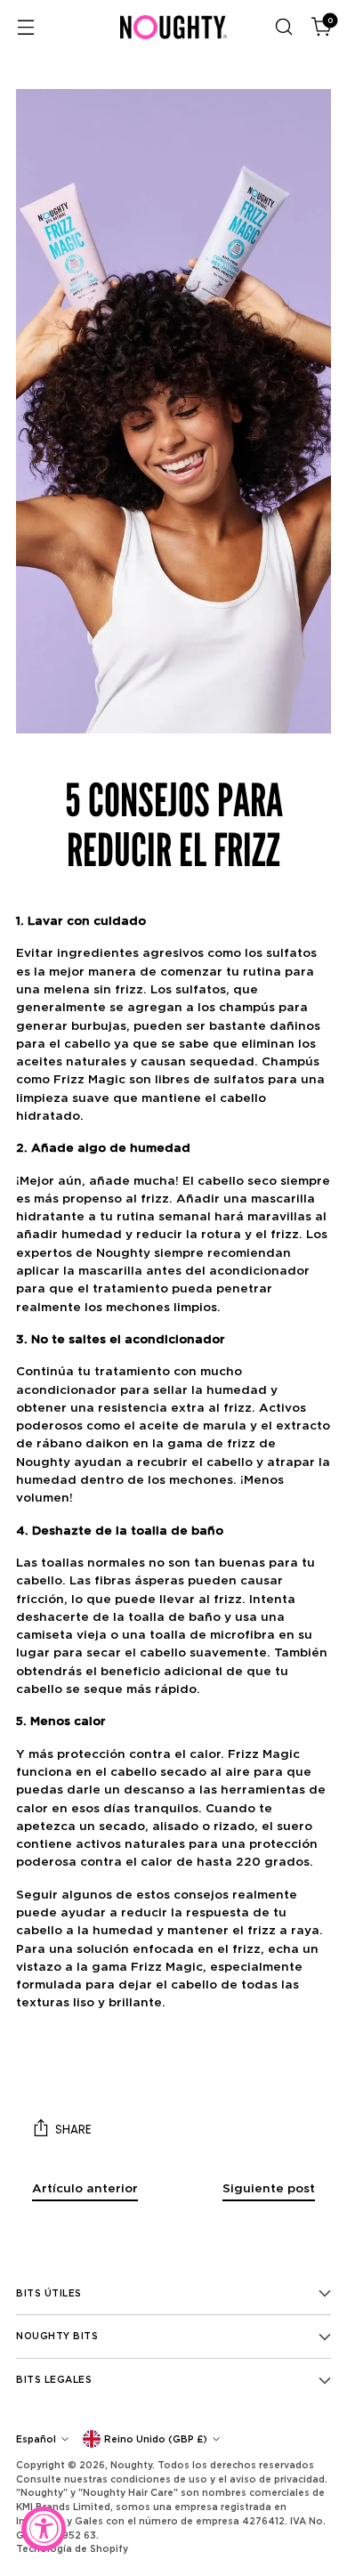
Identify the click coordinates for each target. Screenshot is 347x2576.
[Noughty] (173, 27)
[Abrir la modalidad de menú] (25, 27)
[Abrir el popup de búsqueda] (283, 27)
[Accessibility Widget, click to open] (44, 2529)
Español (36, 2439)
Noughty (131, 2465)
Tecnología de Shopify (72, 2548)
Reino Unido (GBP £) (156, 2439)
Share (73, 2130)
